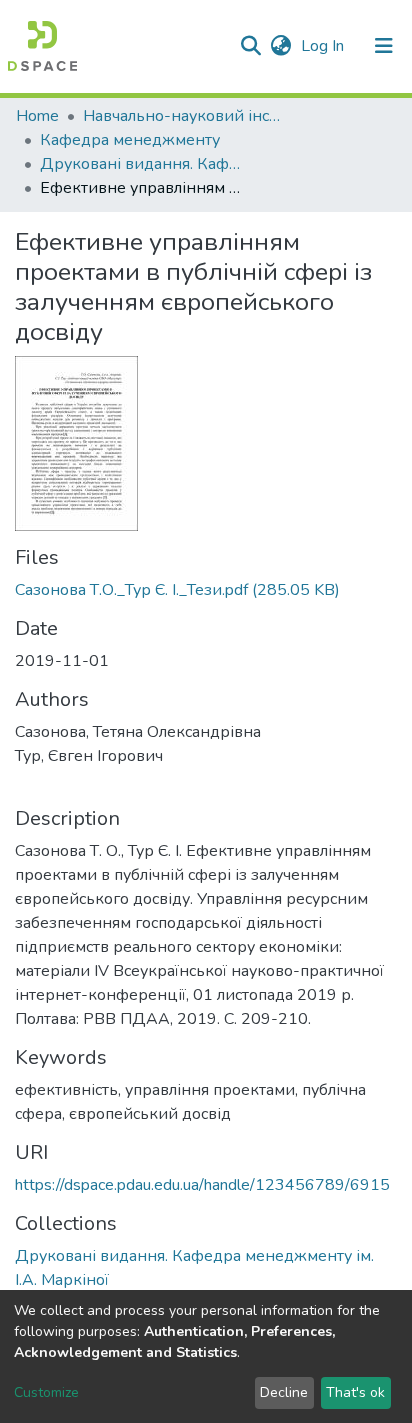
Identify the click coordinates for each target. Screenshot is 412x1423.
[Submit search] (250, 46)
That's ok (355, 1392)
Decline (284, 1392)
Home (37, 116)
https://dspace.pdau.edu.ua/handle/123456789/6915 (202, 1185)
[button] (280, 46)
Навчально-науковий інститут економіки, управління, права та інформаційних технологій (183, 116)
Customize (46, 1392)
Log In (324, 46)
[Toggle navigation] (384, 46)
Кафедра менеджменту (130, 140)
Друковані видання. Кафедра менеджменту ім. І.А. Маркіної (140, 164)
